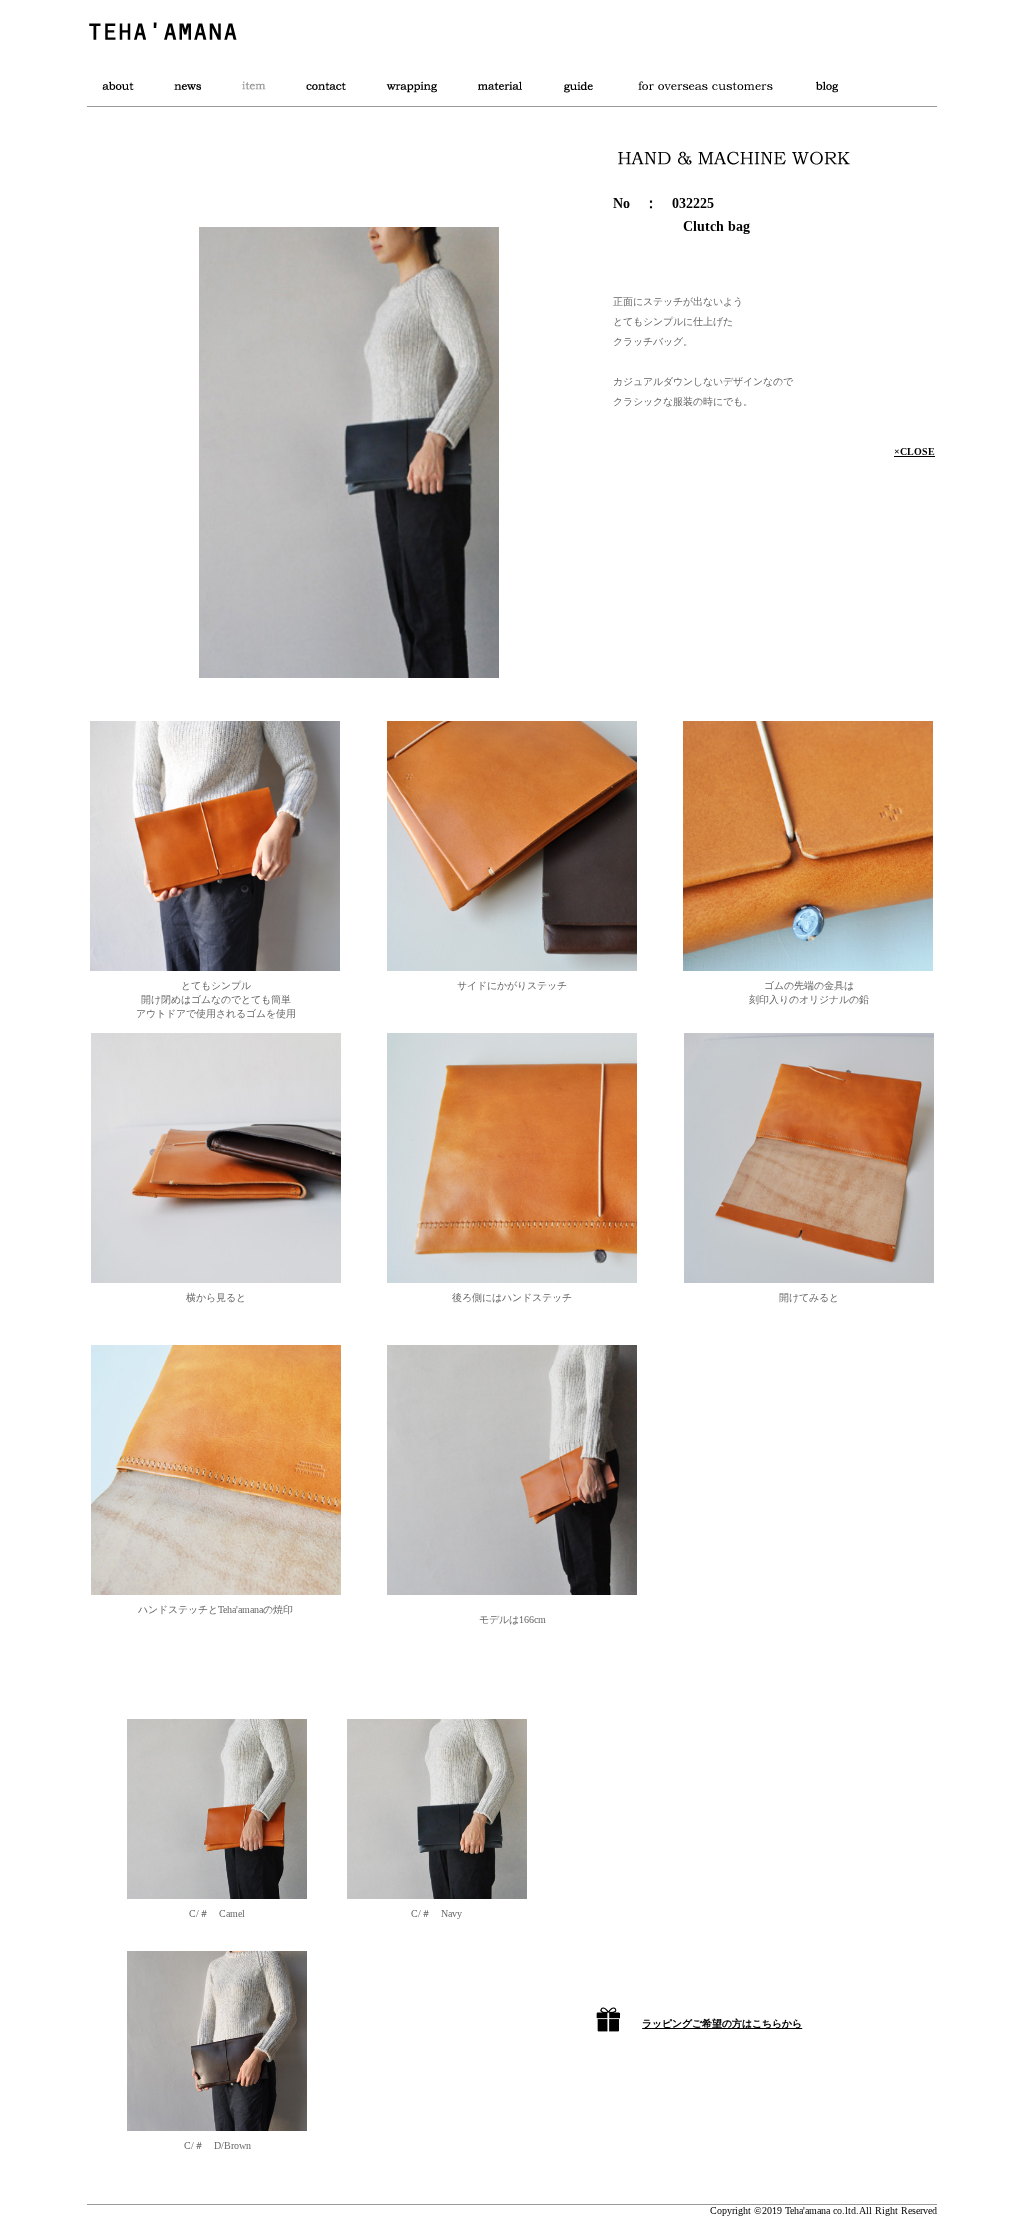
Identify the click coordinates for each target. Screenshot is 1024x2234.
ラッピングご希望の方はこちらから (722, 2023)
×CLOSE (914, 451)
